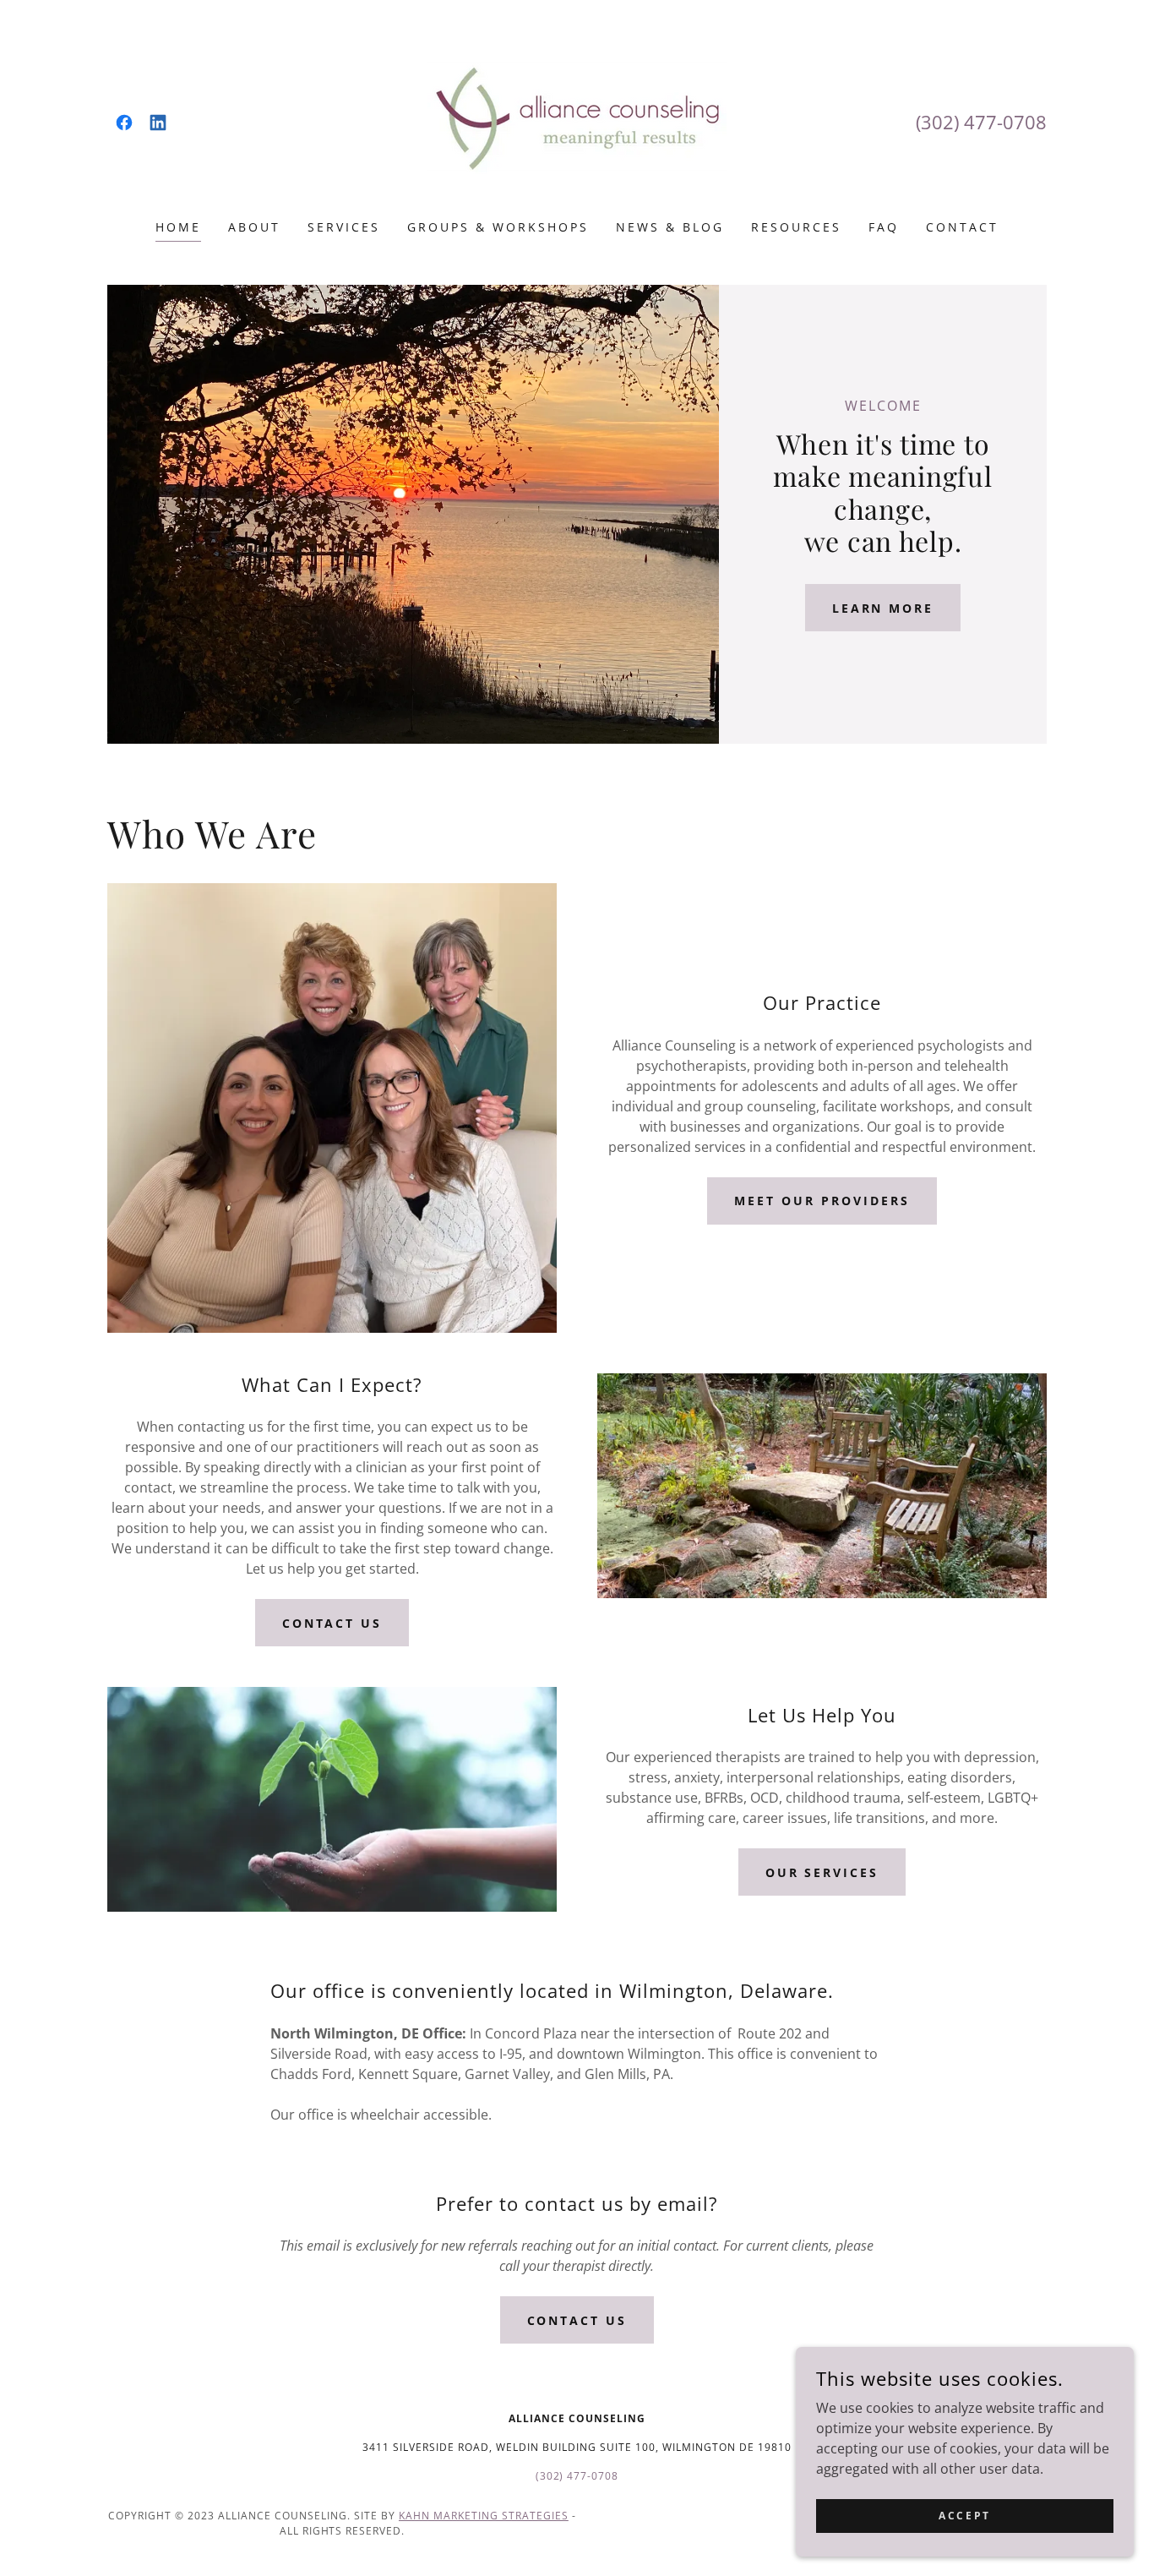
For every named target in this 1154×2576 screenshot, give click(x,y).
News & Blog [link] (670, 227)
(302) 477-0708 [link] (981, 122)
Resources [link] (796, 227)
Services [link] (344, 227)
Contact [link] (962, 227)
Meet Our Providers (822, 1201)
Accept (964, 2516)
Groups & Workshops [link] (498, 227)
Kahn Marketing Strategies (484, 2516)
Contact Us (332, 1623)
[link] (124, 123)
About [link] (254, 227)
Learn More (883, 608)
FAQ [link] (884, 227)
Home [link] (178, 227)
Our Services (822, 1872)
